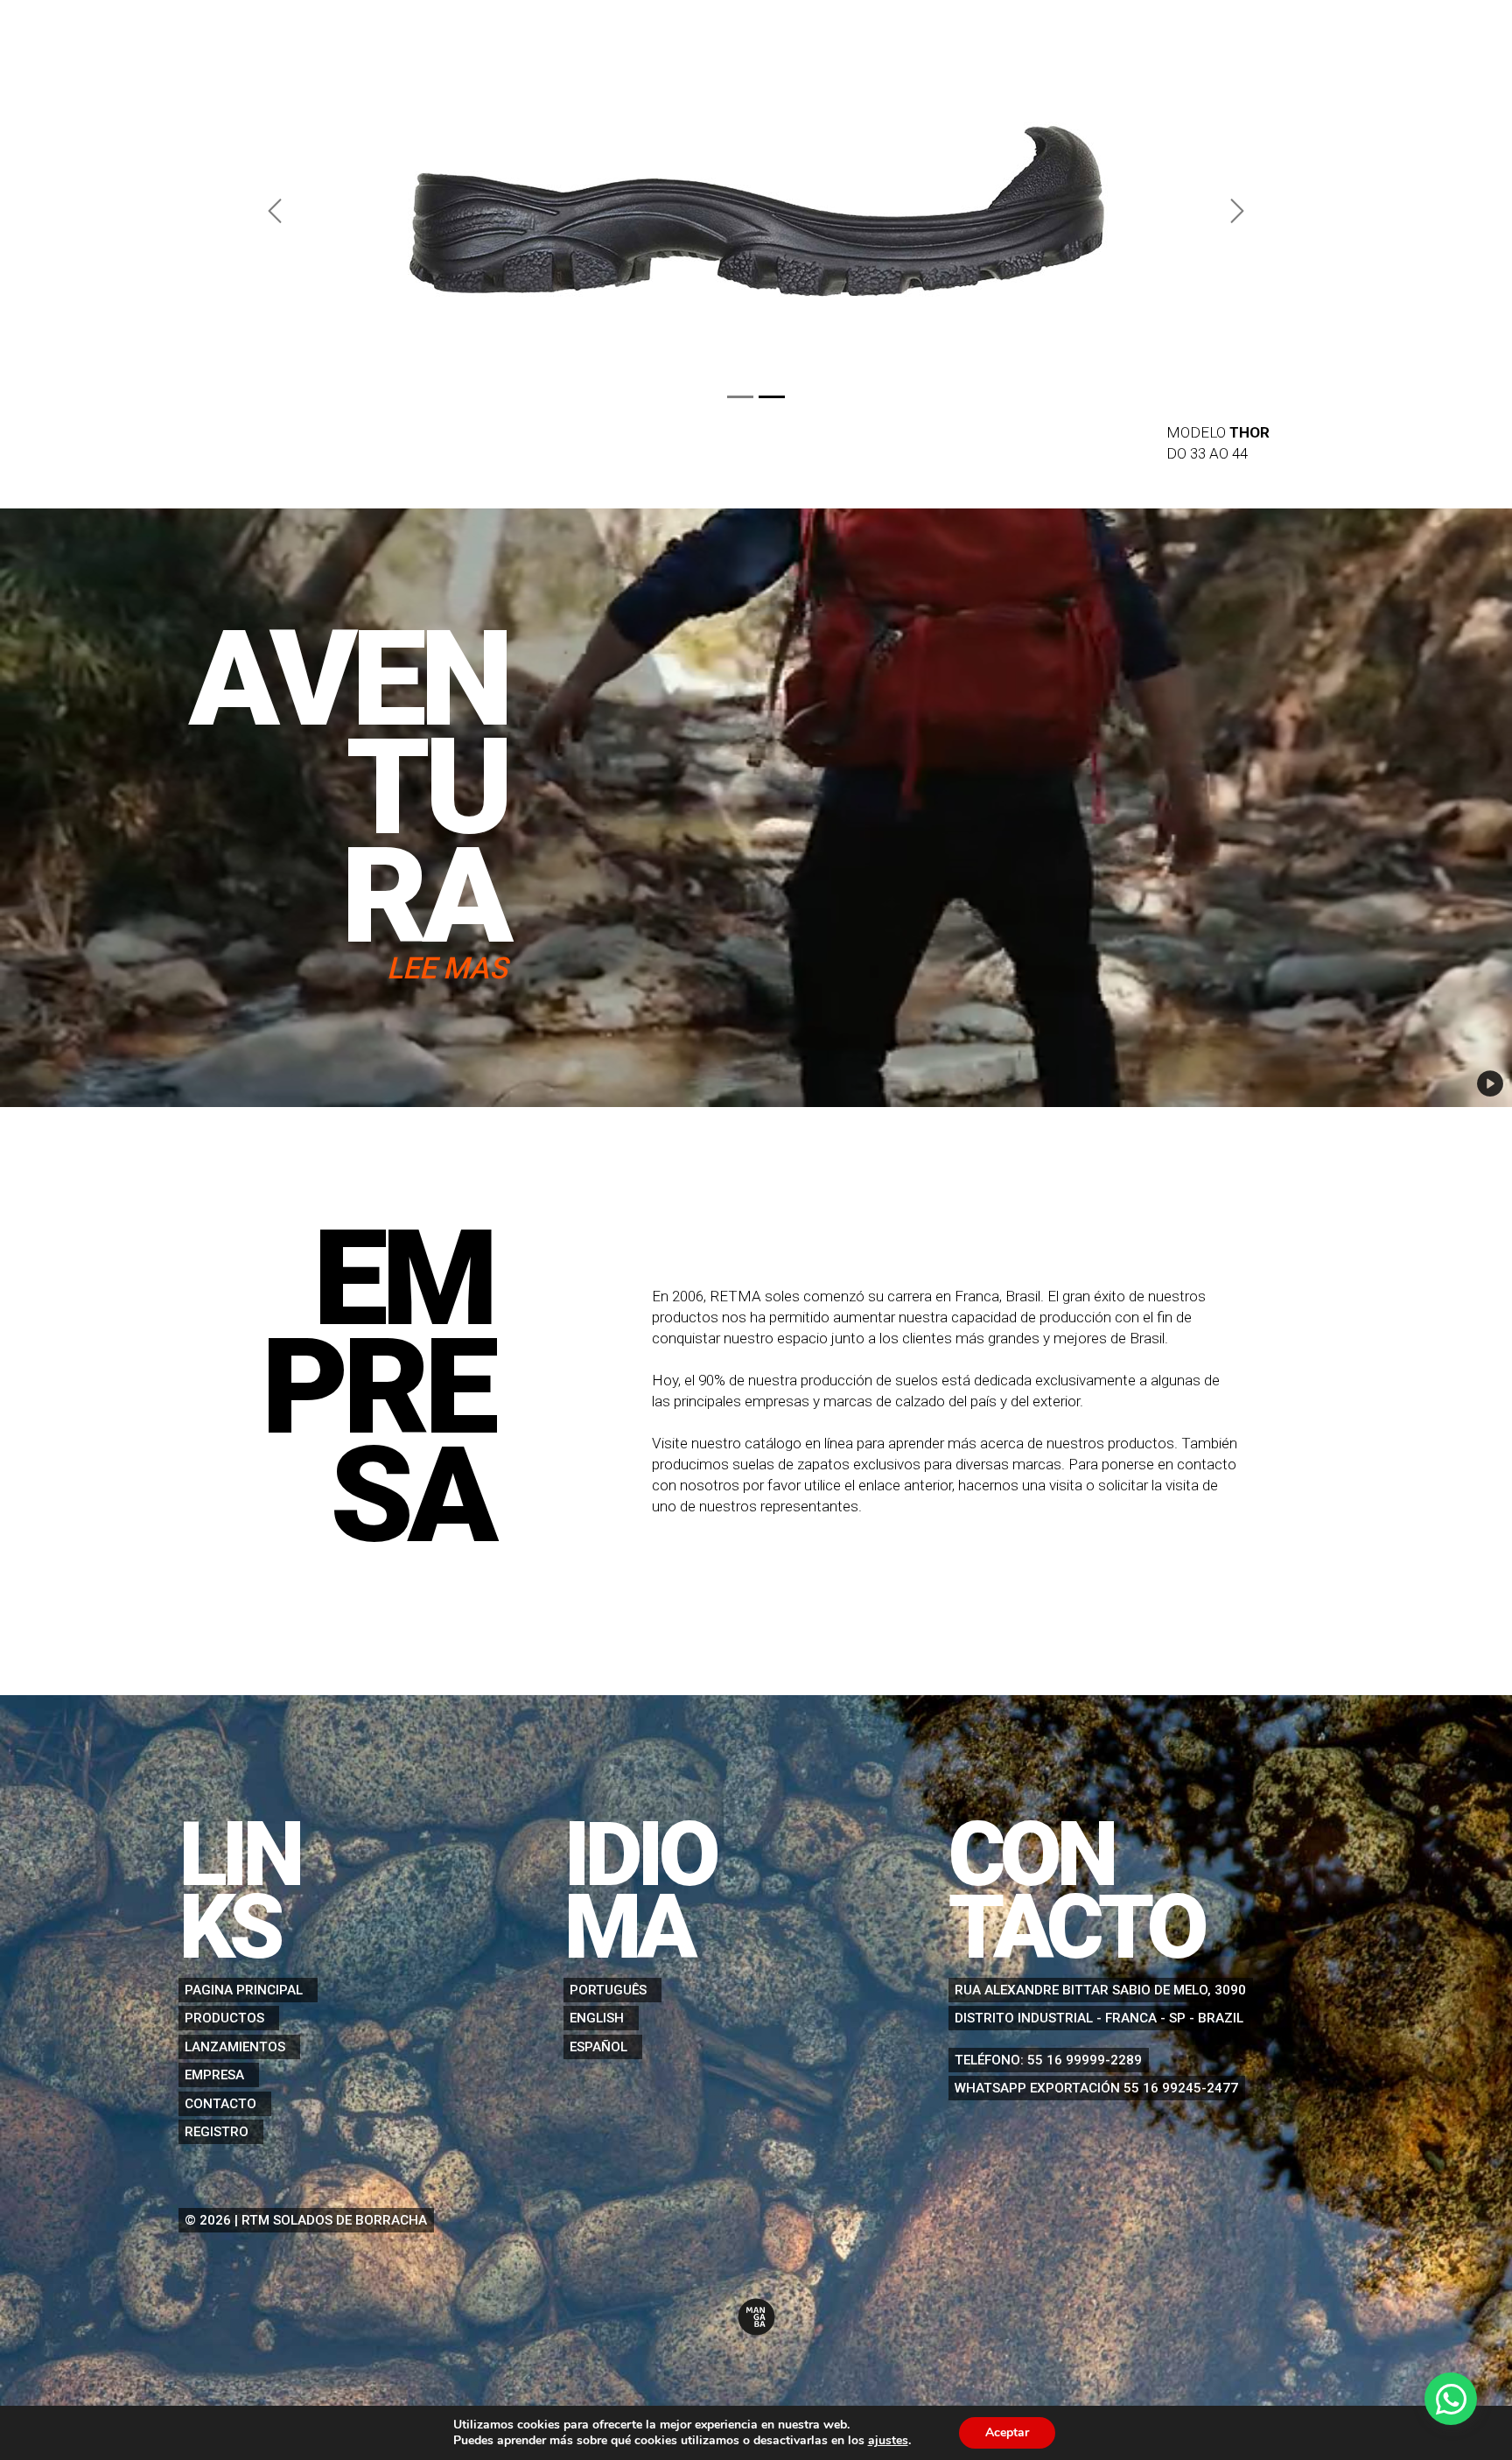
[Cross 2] (772, 397)
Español (598, 2047)
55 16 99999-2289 (1085, 2060)
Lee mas (447, 968)
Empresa (214, 2075)
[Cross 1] (740, 397)
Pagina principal (244, 1990)
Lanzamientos (235, 2047)
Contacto (220, 2104)
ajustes (888, 2441)
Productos (224, 2018)
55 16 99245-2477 (1181, 2088)
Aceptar (1007, 2432)
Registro (217, 2132)
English (597, 2018)
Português (608, 1990)
